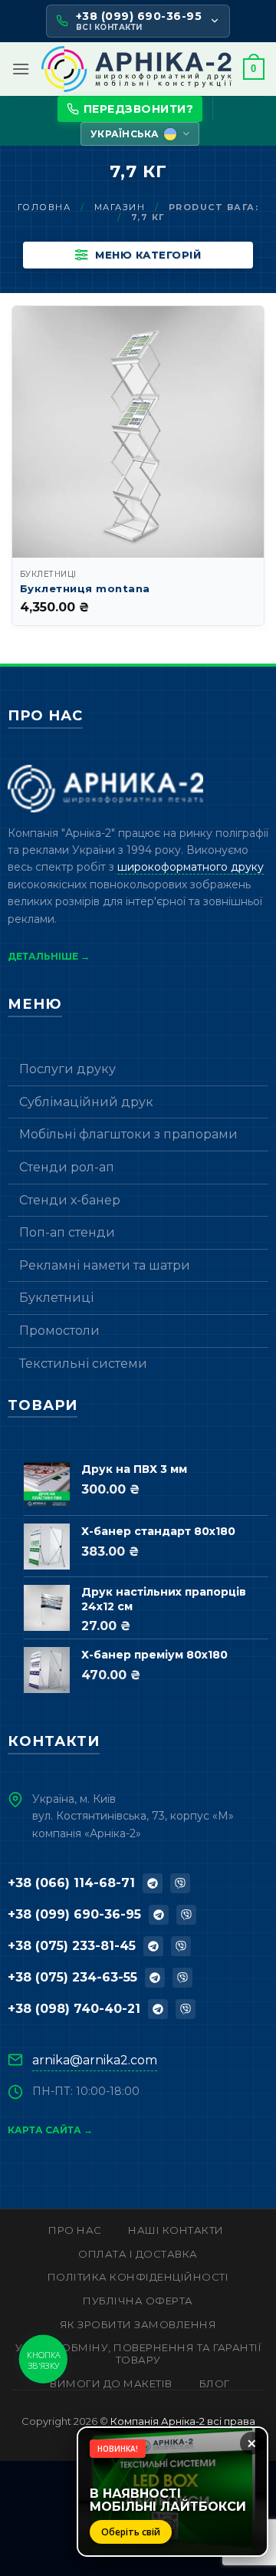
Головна (44, 207)
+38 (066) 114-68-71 (71, 1883)
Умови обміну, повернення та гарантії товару (138, 2354)
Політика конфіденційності (138, 2277)
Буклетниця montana (85, 588)
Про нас (75, 2230)
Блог (215, 2383)
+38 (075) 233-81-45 (72, 1946)
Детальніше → (49, 956)
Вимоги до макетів (111, 2383)
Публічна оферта (138, 2301)
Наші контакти (176, 2230)
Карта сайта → (50, 2130)
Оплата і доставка (138, 2254)
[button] (21, 69)
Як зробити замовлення (138, 2324)
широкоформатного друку (191, 867)
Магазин (120, 207)
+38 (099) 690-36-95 (74, 1914)
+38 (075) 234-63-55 (72, 1977)
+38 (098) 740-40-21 (74, 2009)
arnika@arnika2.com (95, 2060)
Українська (125, 134)
